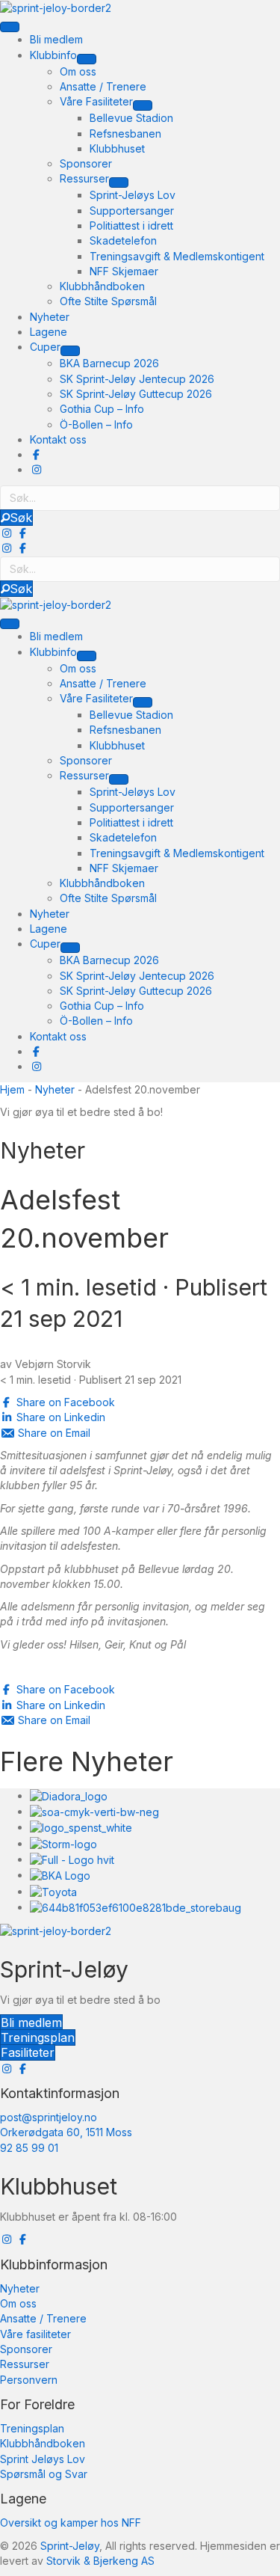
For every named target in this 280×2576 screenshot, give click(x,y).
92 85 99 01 (29, 2148)
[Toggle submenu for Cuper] (70, 351)
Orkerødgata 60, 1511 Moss (66, 2132)
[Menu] (10, 27)
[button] (16, 518)
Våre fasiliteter (35, 2334)
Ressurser (25, 2364)
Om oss (18, 2303)
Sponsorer (26, 2349)
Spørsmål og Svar (44, 2474)
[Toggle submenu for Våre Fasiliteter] (143, 105)
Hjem (12, 1089)
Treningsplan (32, 2428)
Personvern (29, 2380)
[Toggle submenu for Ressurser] (119, 183)
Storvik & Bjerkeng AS (100, 2561)
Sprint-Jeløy (70, 2546)
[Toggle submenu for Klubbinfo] (87, 59)
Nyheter (55, 1089)
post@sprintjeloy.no (49, 2117)
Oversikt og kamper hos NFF (71, 2523)
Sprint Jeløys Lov (43, 2459)
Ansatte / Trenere (43, 2318)
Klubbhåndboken (43, 2443)
